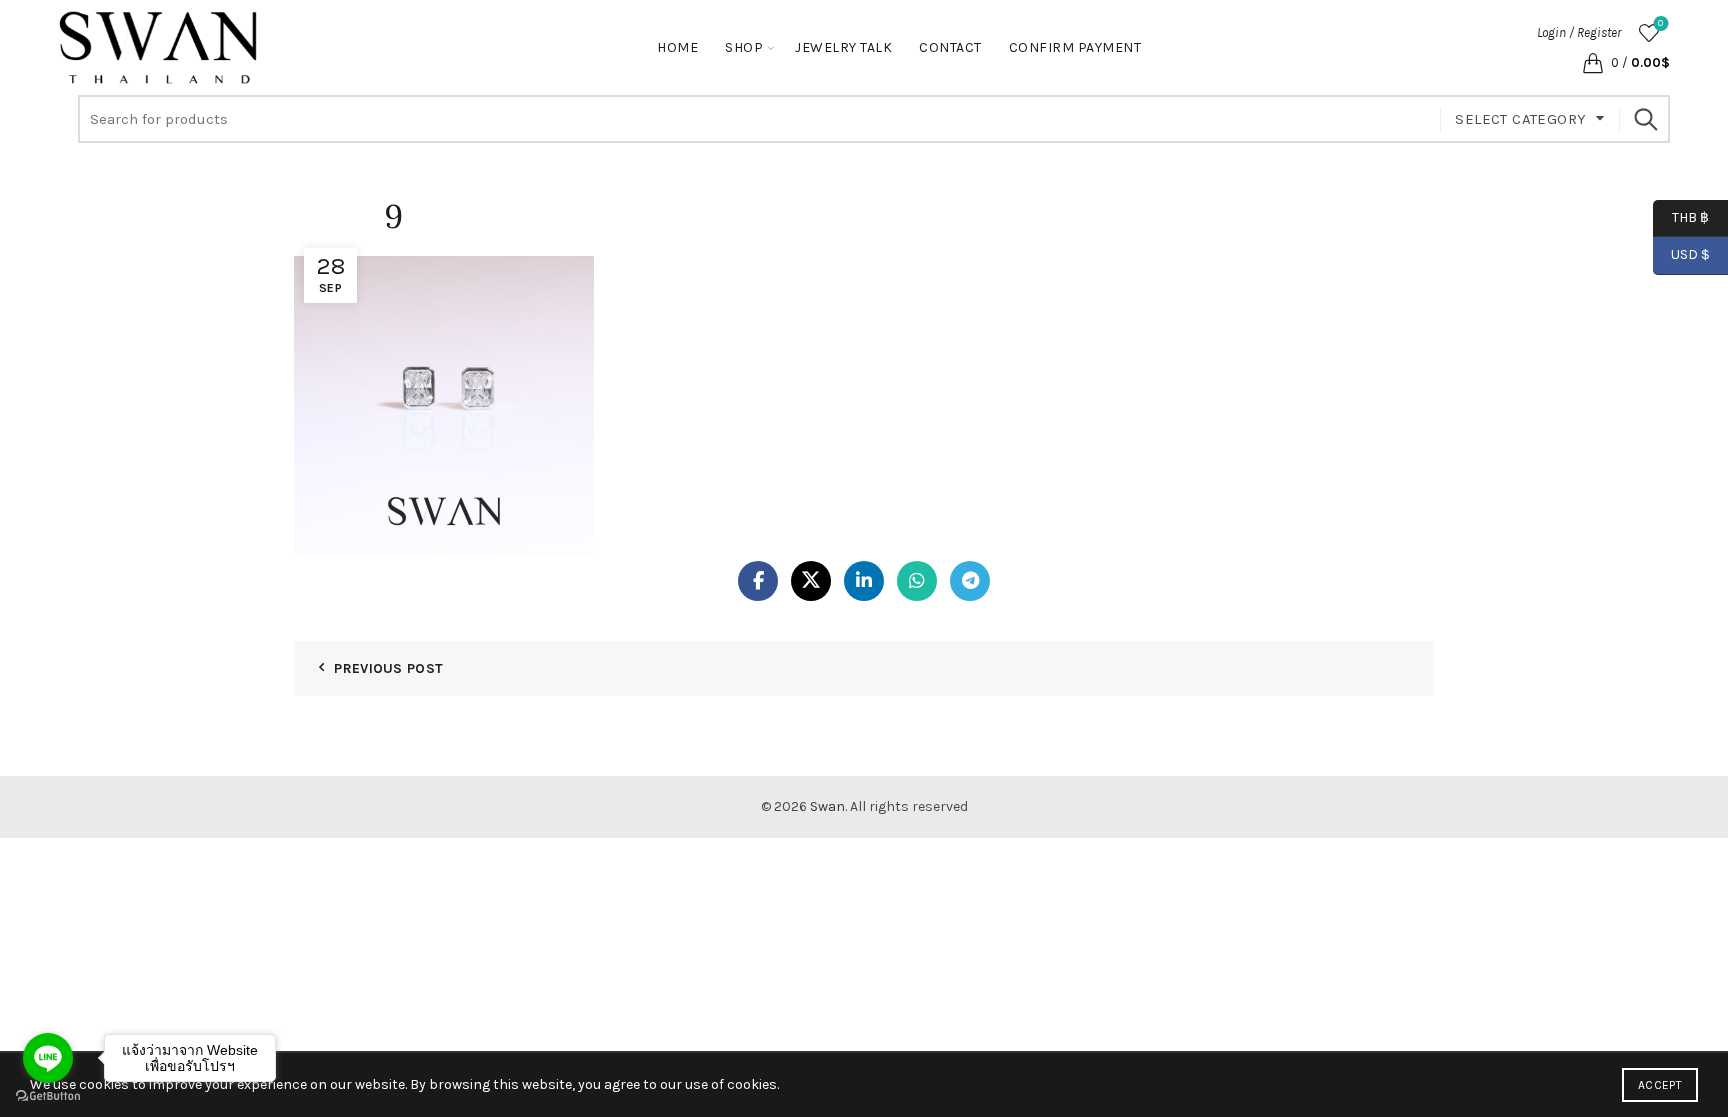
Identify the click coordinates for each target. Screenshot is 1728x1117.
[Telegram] (970, 581)
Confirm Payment (1075, 47)
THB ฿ (1681, 216)
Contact (950, 47)
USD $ (1690, 254)
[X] (811, 581)
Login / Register (1579, 32)
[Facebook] (758, 581)
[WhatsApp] (917, 581)
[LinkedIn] (864, 581)
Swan (827, 806)
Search (1645, 119)
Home (677, 47)
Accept (1660, 1085)
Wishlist (1660, 23)
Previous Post (388, 668)
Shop (744, 47)
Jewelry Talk (843, 47)
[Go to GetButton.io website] (48, 1096)
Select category (1520, 119)
